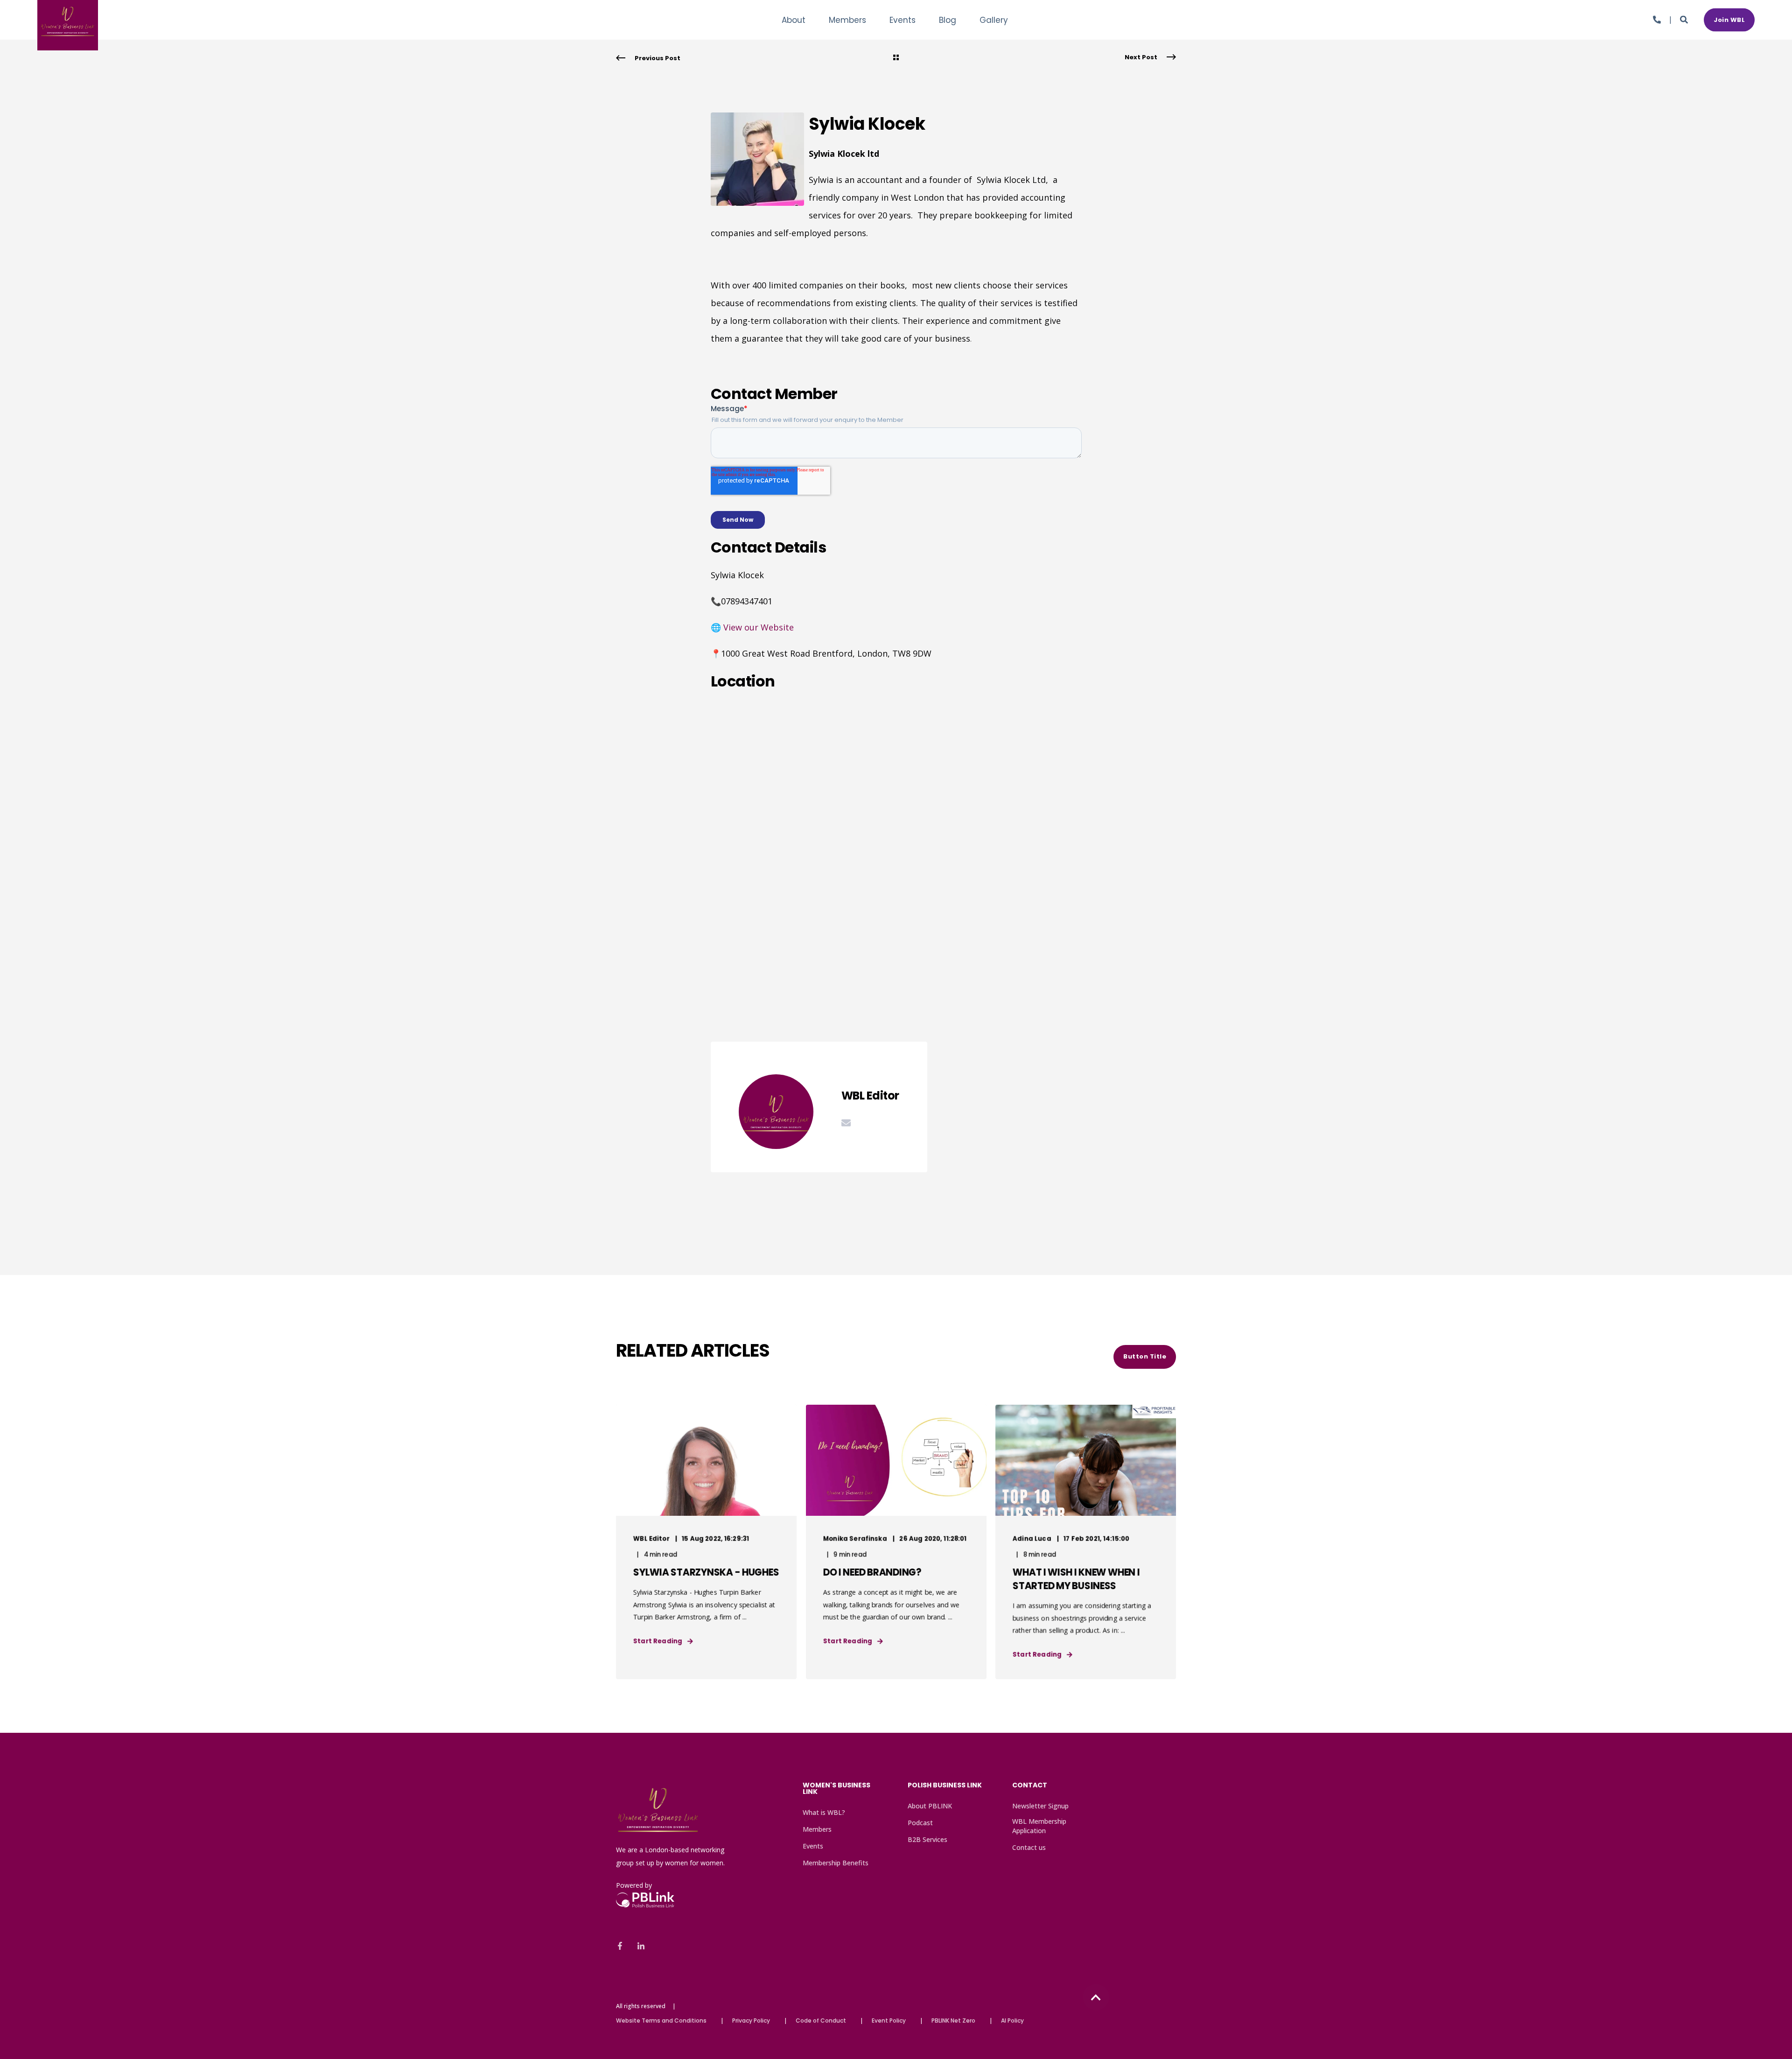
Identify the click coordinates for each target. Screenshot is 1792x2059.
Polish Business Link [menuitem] (945, 1786)
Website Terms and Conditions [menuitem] (661, 2021)
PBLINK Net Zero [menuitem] (953, 2021)
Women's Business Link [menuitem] (836, 1789)
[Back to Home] (68, 44)
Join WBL (1729, 19)
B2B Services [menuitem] (927, 1839)
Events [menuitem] (813, 1846)
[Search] (1685, 19)
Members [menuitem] (817, 1829)
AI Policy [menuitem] (1012, 2021)
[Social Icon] (623, 1946)
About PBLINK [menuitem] (930, 1806)
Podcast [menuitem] (920, 1823)
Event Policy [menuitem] (889, 2021)
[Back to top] (1096, 1997)
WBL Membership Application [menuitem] (1039, 1826)
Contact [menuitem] (1030, 1786)
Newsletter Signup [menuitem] (1040, 1806)
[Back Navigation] (896, 58)
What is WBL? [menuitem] (824, 1812)
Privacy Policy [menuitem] (751, 2021)
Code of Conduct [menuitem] (821, 2021)
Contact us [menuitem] (1029, 1847)
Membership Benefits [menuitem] (836, 1863)
